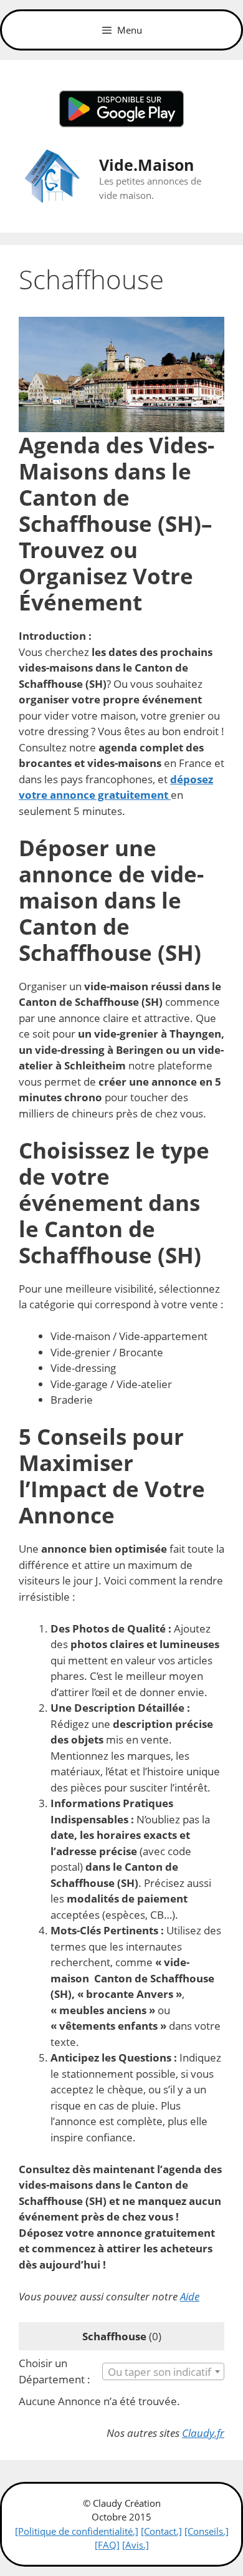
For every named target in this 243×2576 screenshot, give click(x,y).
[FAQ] (107, 2545)
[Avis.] (136, 2545)
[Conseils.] (207, 2531)
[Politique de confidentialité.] (77, 2531)
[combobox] (163, 2371)
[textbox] (163, 2372)
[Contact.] (161, 2531)
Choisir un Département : (55, 2371)
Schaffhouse (114, 2336)
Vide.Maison (146, 165)
